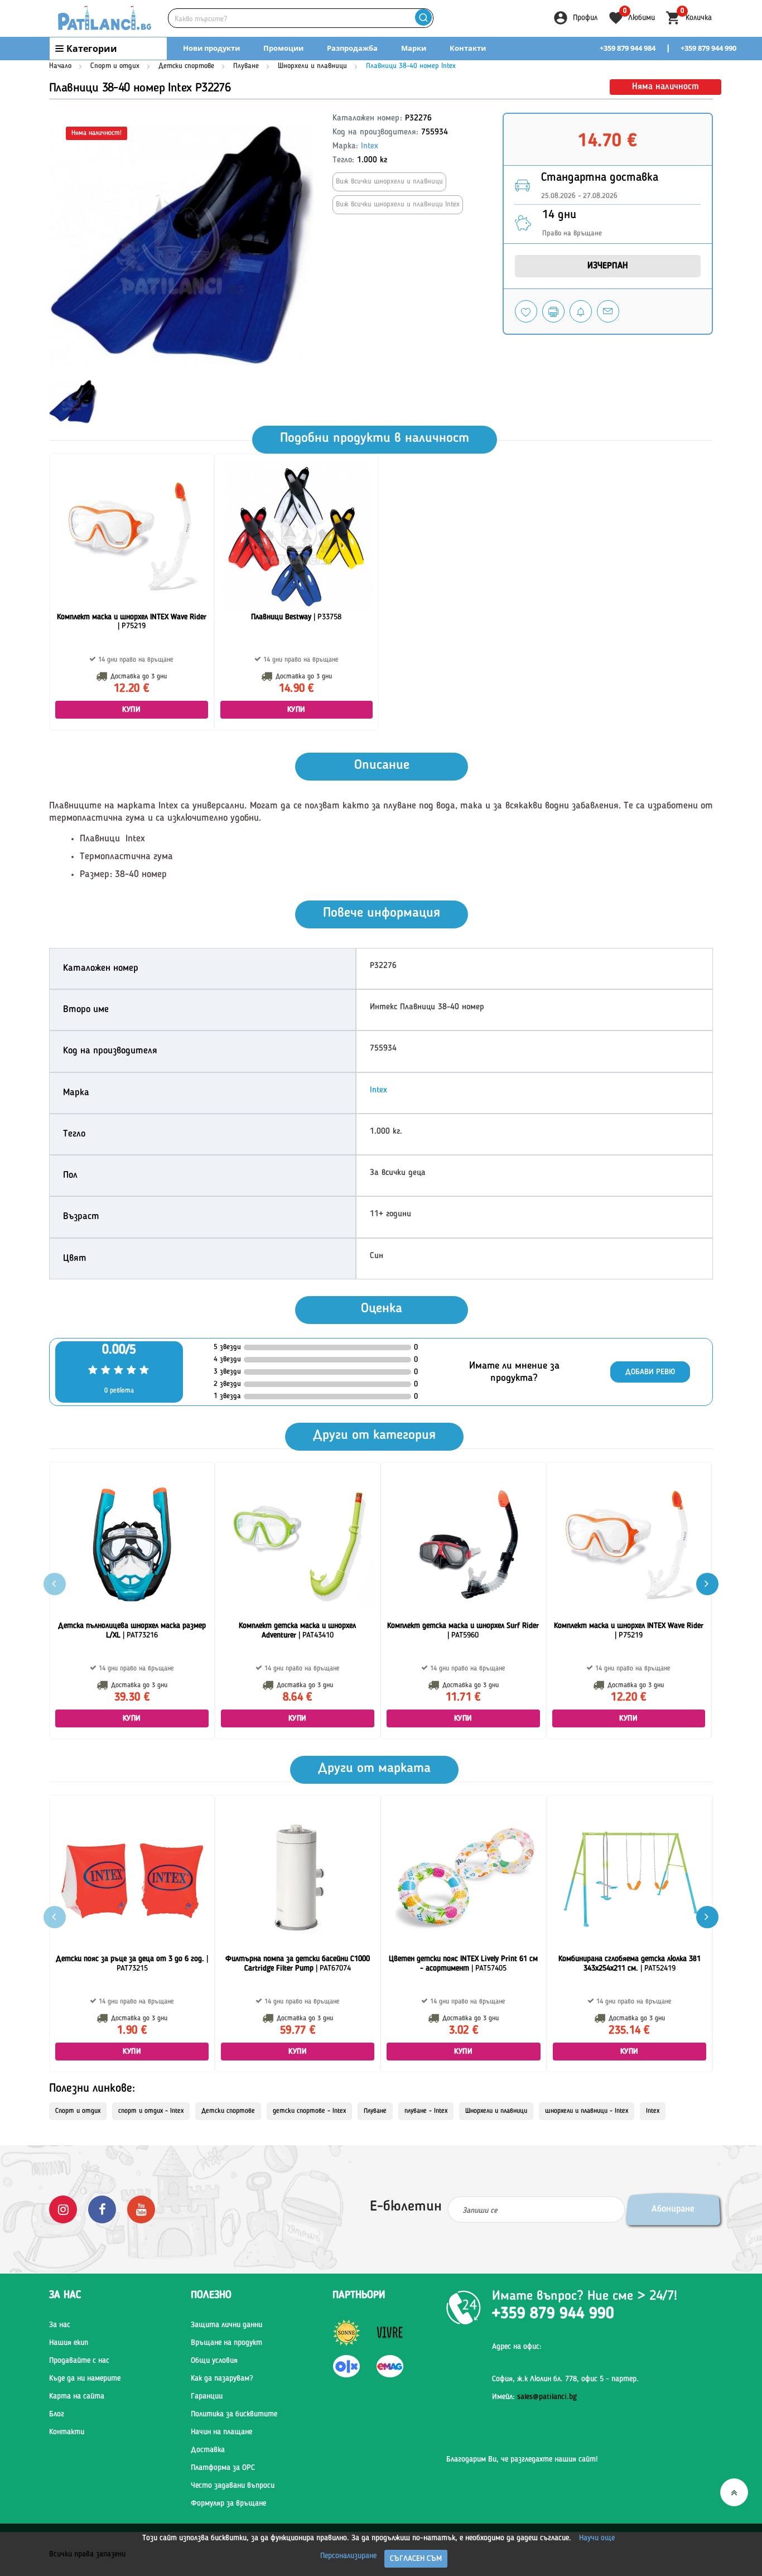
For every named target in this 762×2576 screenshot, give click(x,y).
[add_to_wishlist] (526, 311)
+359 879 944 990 (708, 48)
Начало (60, 66)
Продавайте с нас (79, 2361)
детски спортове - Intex (309, 2111)
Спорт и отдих (116, 66)
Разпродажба (352, 48)
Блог (57, 2414)
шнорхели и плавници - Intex (587, 2111)
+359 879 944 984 (628, 48)
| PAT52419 (630, 1964)
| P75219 (132, 622)
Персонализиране (348, 2556)
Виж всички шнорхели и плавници (389, 182)
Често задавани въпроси (233, 2486)
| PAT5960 (463, 1631)
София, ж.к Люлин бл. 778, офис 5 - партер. (565, 2379)
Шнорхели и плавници (312, 66)
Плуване (246, 66)
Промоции (283, 48)
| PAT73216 (132, 1631)
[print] (553, 311)
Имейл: (534, 2397)
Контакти (468, 48)
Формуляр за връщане (228, 2503)
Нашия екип (69, 2343)
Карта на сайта (77, 2396)
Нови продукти (211, 48)
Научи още (597, 2538)
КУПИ (131, 710)
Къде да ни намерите (85, 2378)
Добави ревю (650, 1372)
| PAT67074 (298, 1964)
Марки (414, 48)
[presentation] (707, 1584)
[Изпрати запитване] (608, 311)
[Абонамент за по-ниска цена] (581, 311)
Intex (370, 146)
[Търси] (423, 18)
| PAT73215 (132, 1964)
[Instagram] (63, 2209)
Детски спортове (186, 66)
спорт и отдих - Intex (151, 2111)
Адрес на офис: (517, 2347)
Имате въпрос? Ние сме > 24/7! (585, 2296)
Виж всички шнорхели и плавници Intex (398, 204)
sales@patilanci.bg (547, 2397)
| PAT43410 (297, 1631)
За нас (60, 2325)
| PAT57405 (463, 1964)
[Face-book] (102, 2209)
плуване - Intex (426, 2111)
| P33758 (296, 617)
